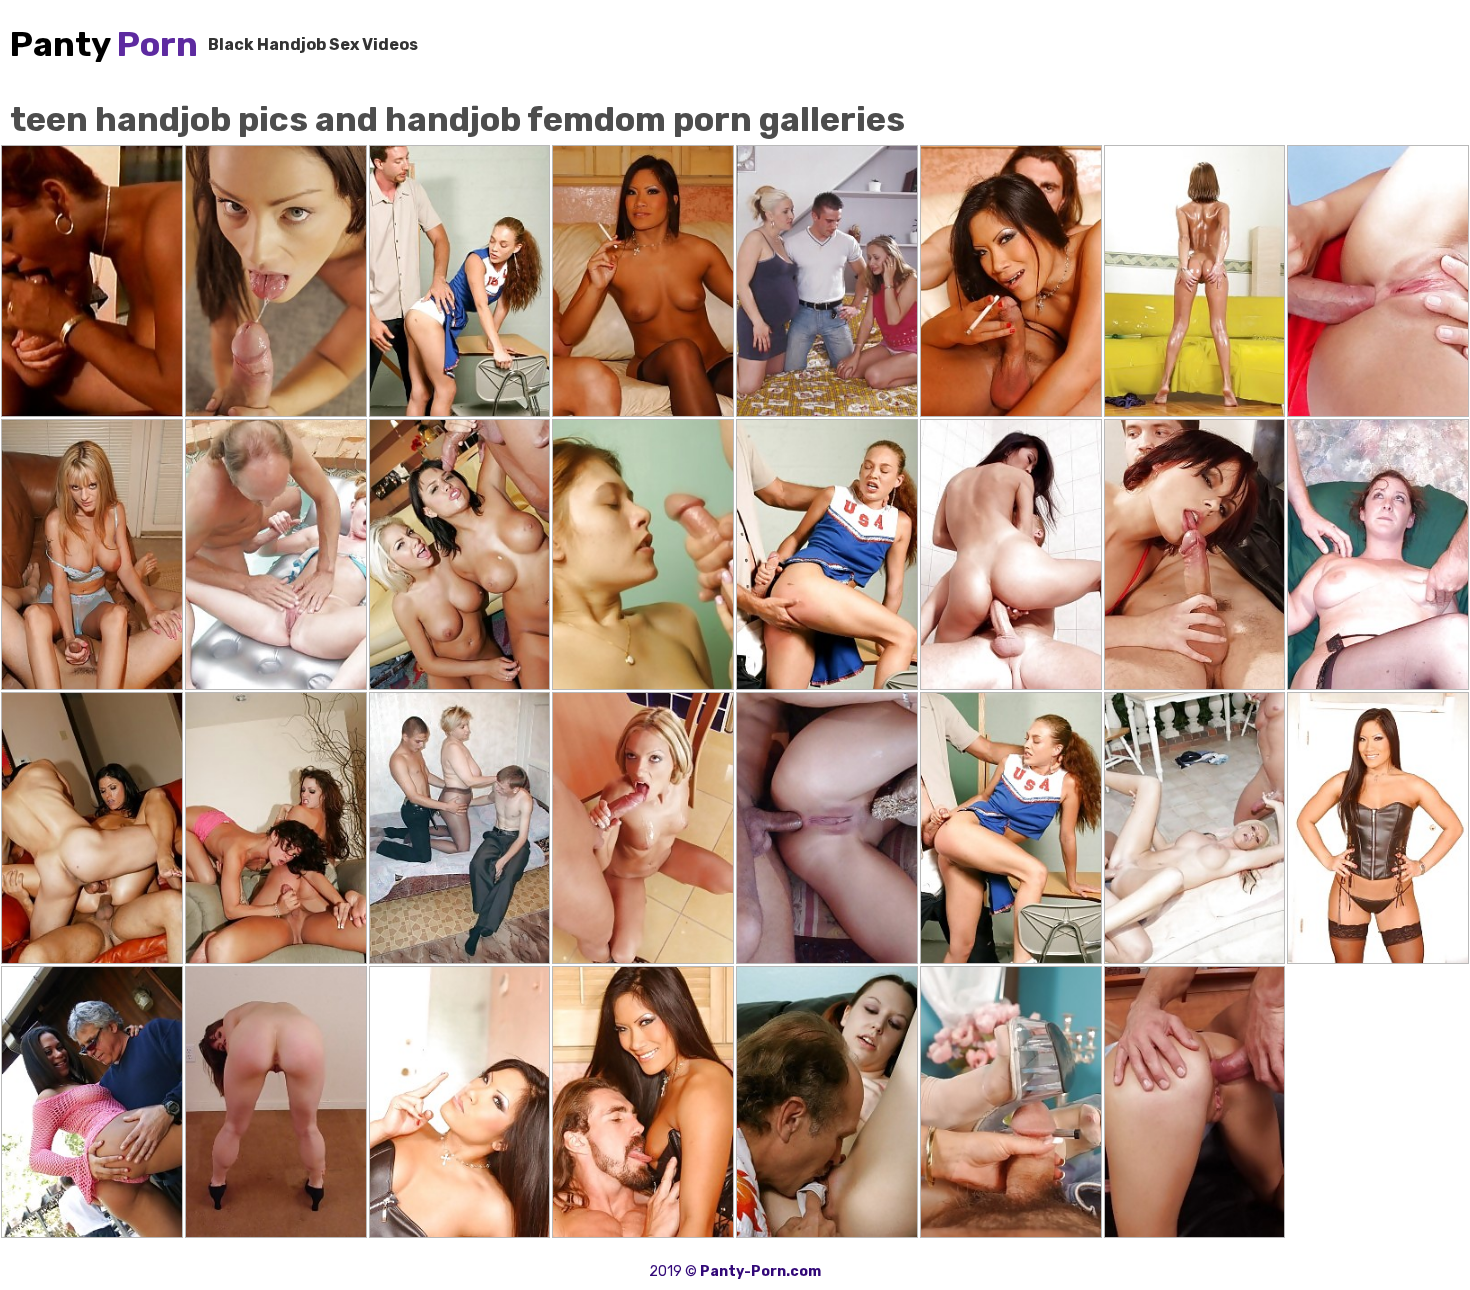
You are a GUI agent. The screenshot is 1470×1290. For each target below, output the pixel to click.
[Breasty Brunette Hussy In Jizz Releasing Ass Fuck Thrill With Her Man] (1195, 1102)
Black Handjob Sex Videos (313, 44)
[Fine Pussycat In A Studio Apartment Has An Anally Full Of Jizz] (1378, 281)
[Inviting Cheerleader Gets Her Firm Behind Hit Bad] (460, 281)
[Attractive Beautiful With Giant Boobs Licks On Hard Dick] (643, 828)
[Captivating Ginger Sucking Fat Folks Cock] (643, 555)
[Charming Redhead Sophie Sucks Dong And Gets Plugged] (276, 281)
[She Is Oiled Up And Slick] (1195, 281)
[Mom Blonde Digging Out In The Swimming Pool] (276, 555)
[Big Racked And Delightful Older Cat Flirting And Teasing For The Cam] (1378, 555)
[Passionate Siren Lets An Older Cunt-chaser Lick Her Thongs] (827, 1102)
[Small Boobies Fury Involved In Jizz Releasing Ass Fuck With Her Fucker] (1011, 555)
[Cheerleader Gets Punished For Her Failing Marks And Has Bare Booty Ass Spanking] (827, 555)
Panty (104, 44)
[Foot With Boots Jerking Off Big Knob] (1011, 1102)
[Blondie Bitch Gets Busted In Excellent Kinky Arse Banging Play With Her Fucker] (827, 828)
